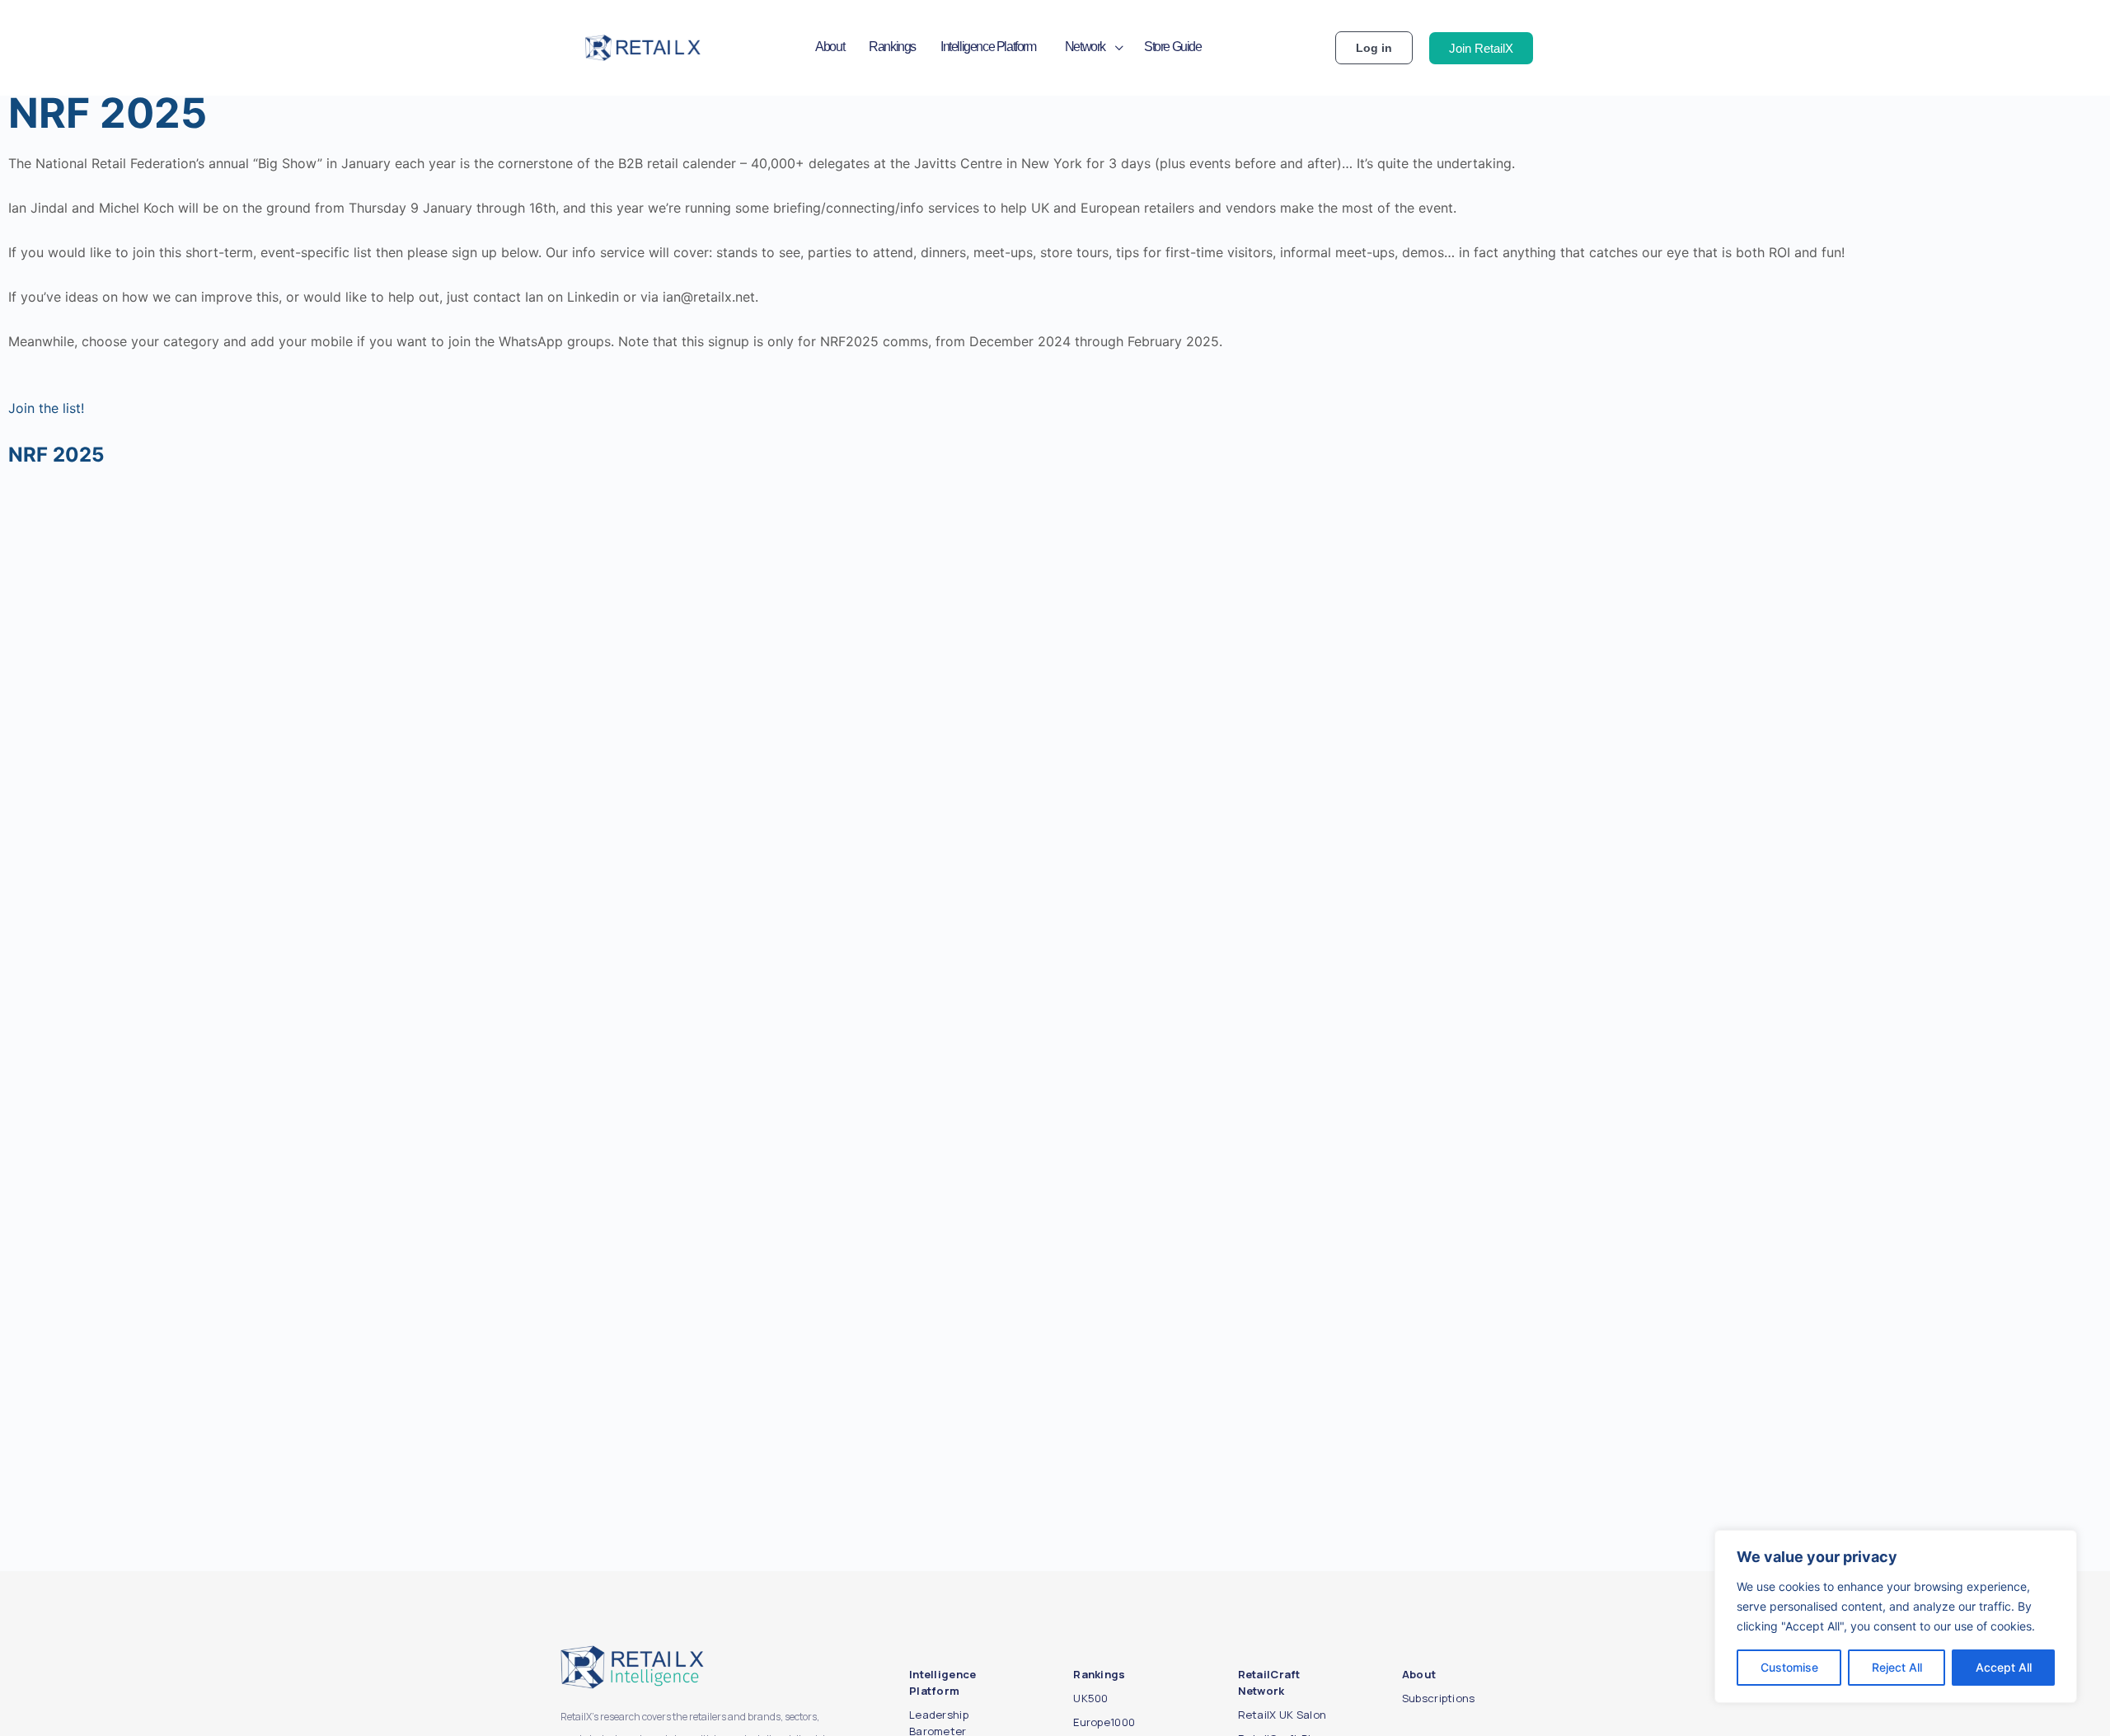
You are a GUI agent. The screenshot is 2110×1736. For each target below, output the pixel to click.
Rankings (892, 47)
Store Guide (1173, 47)
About (830, 47)
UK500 (1091, 1698)
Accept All (2004, 1667)
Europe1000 (1104, 1722)
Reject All (1897, 1667)
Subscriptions (1439, 1698)
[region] (1896, 1616)
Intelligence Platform (988, 47)
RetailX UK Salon (1282, 1715)
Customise (1789, 1667)
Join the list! (46, 408)
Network (1085, 47)
